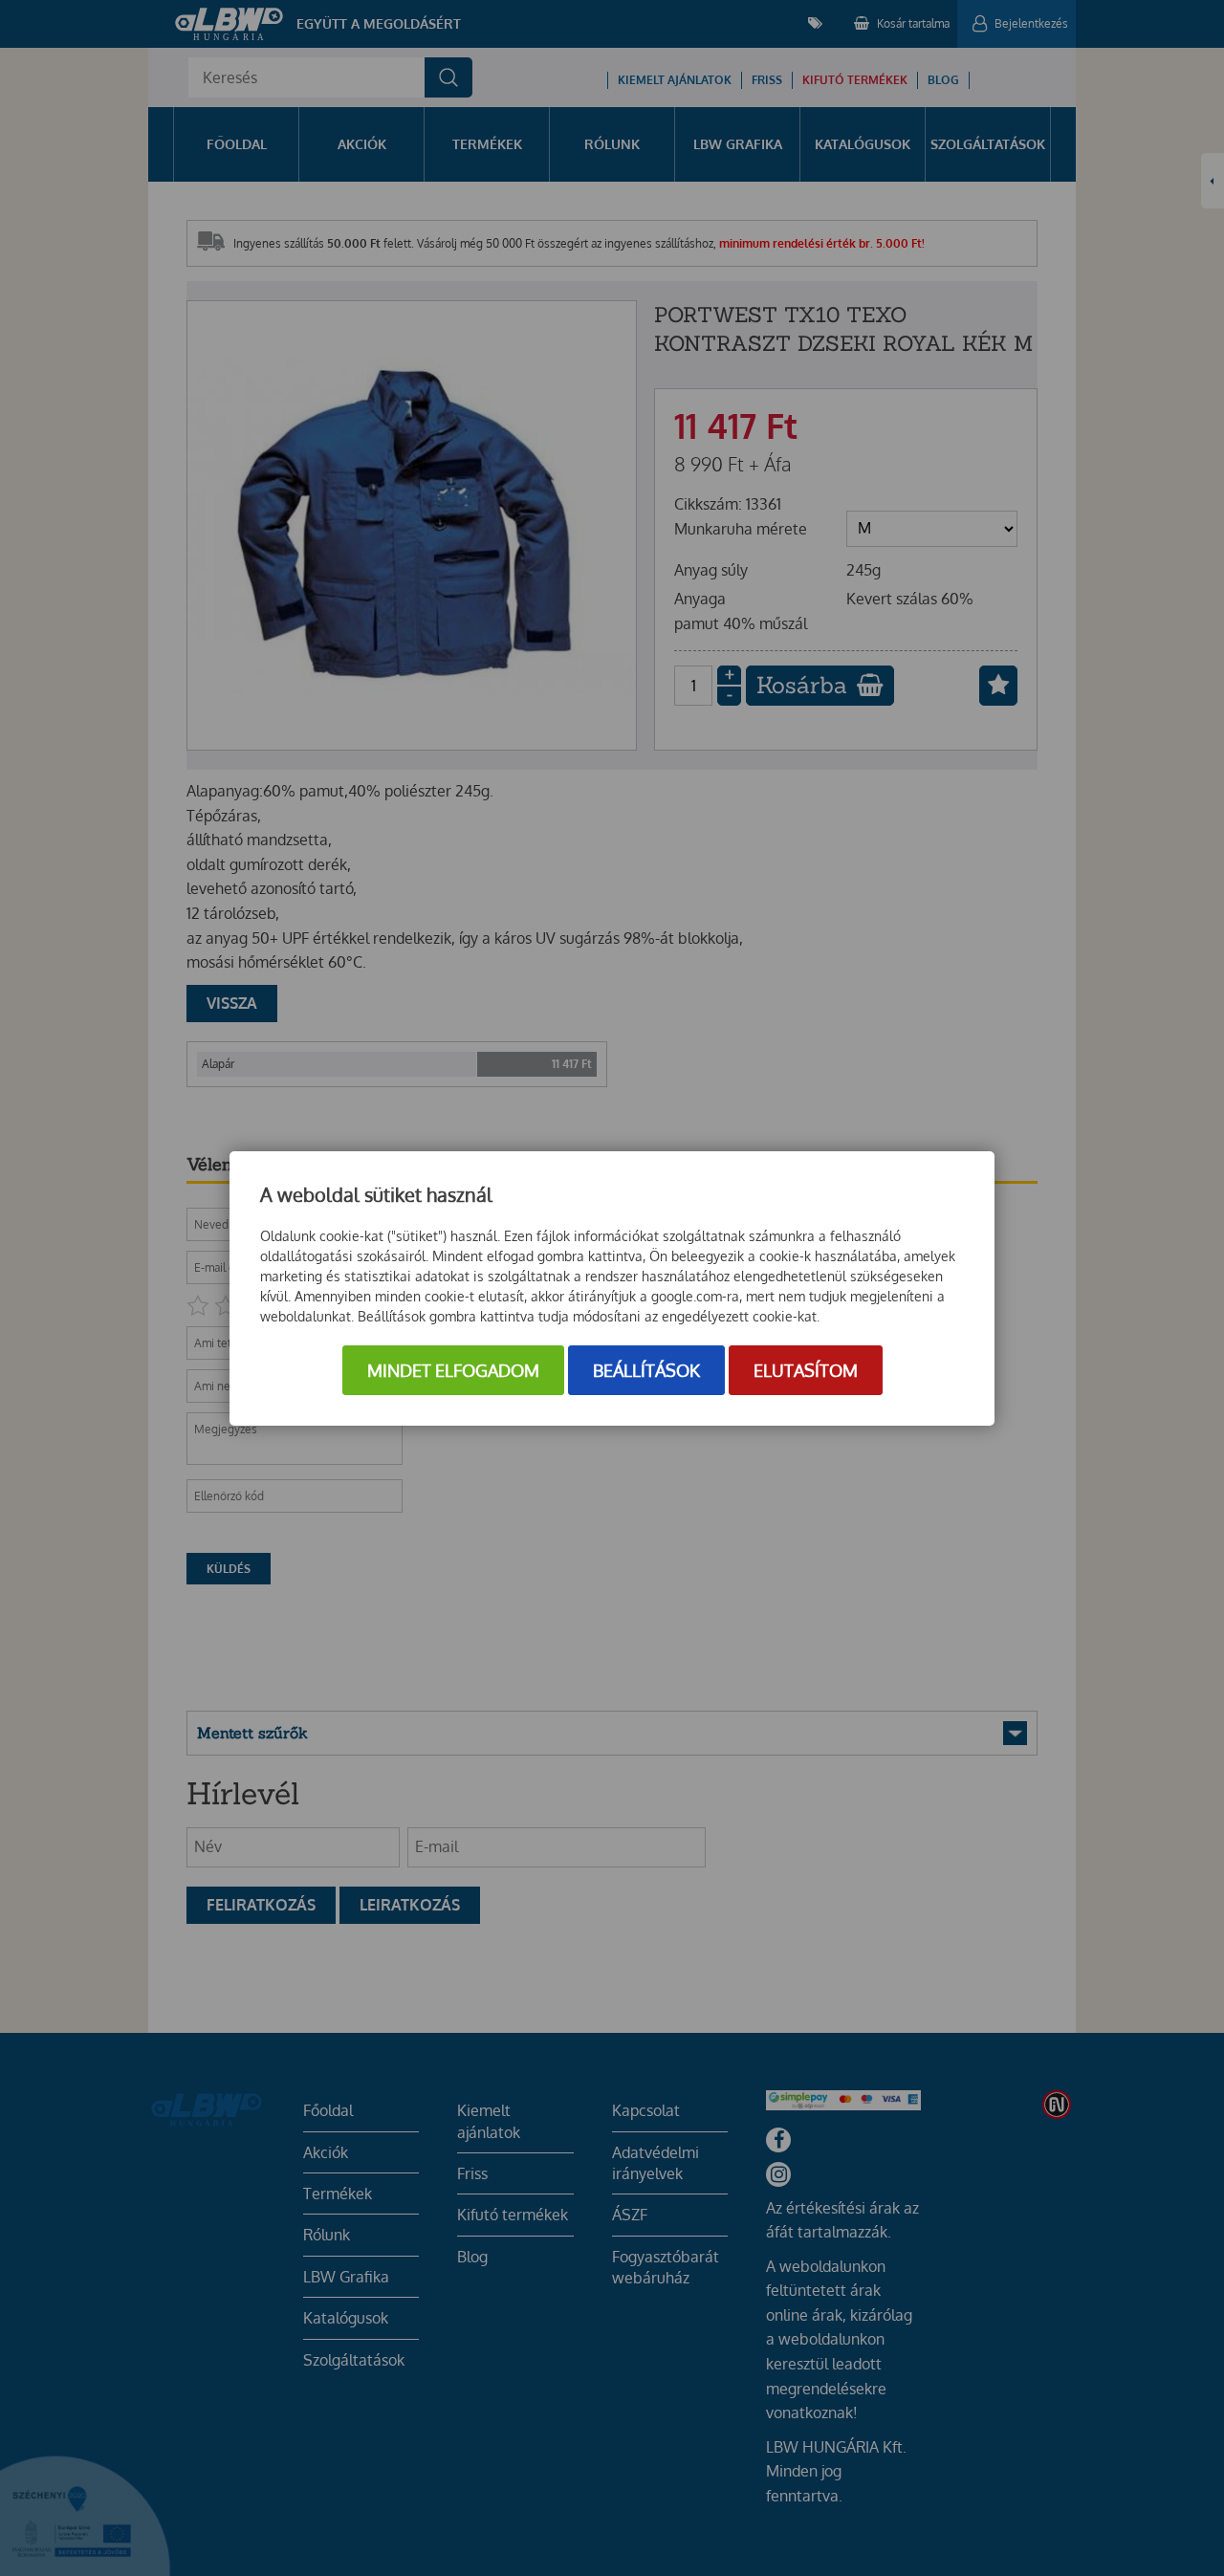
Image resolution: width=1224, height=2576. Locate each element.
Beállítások (646, 1370)
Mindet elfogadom (453, 1370)
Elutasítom (806, 1370)
